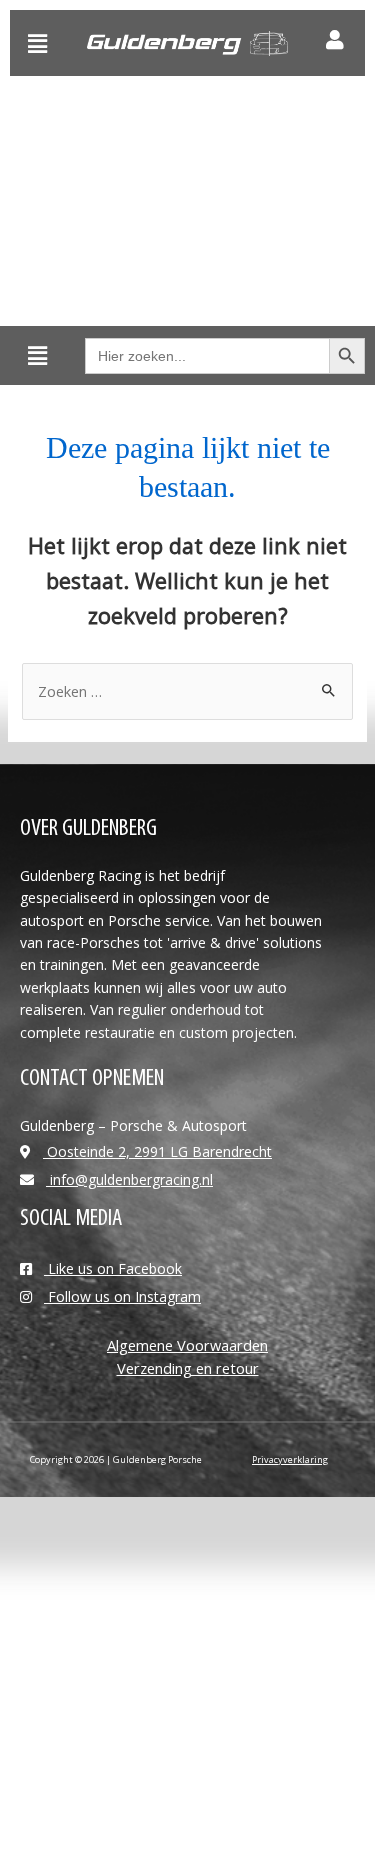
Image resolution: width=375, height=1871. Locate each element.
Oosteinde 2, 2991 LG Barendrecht (157, 1151)
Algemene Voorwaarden (187, 1345)
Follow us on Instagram (122, 1296)
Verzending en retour (188, 1368)
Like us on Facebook (113, 1268)
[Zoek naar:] (187, 691)
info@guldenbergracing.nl (129, 1179)
